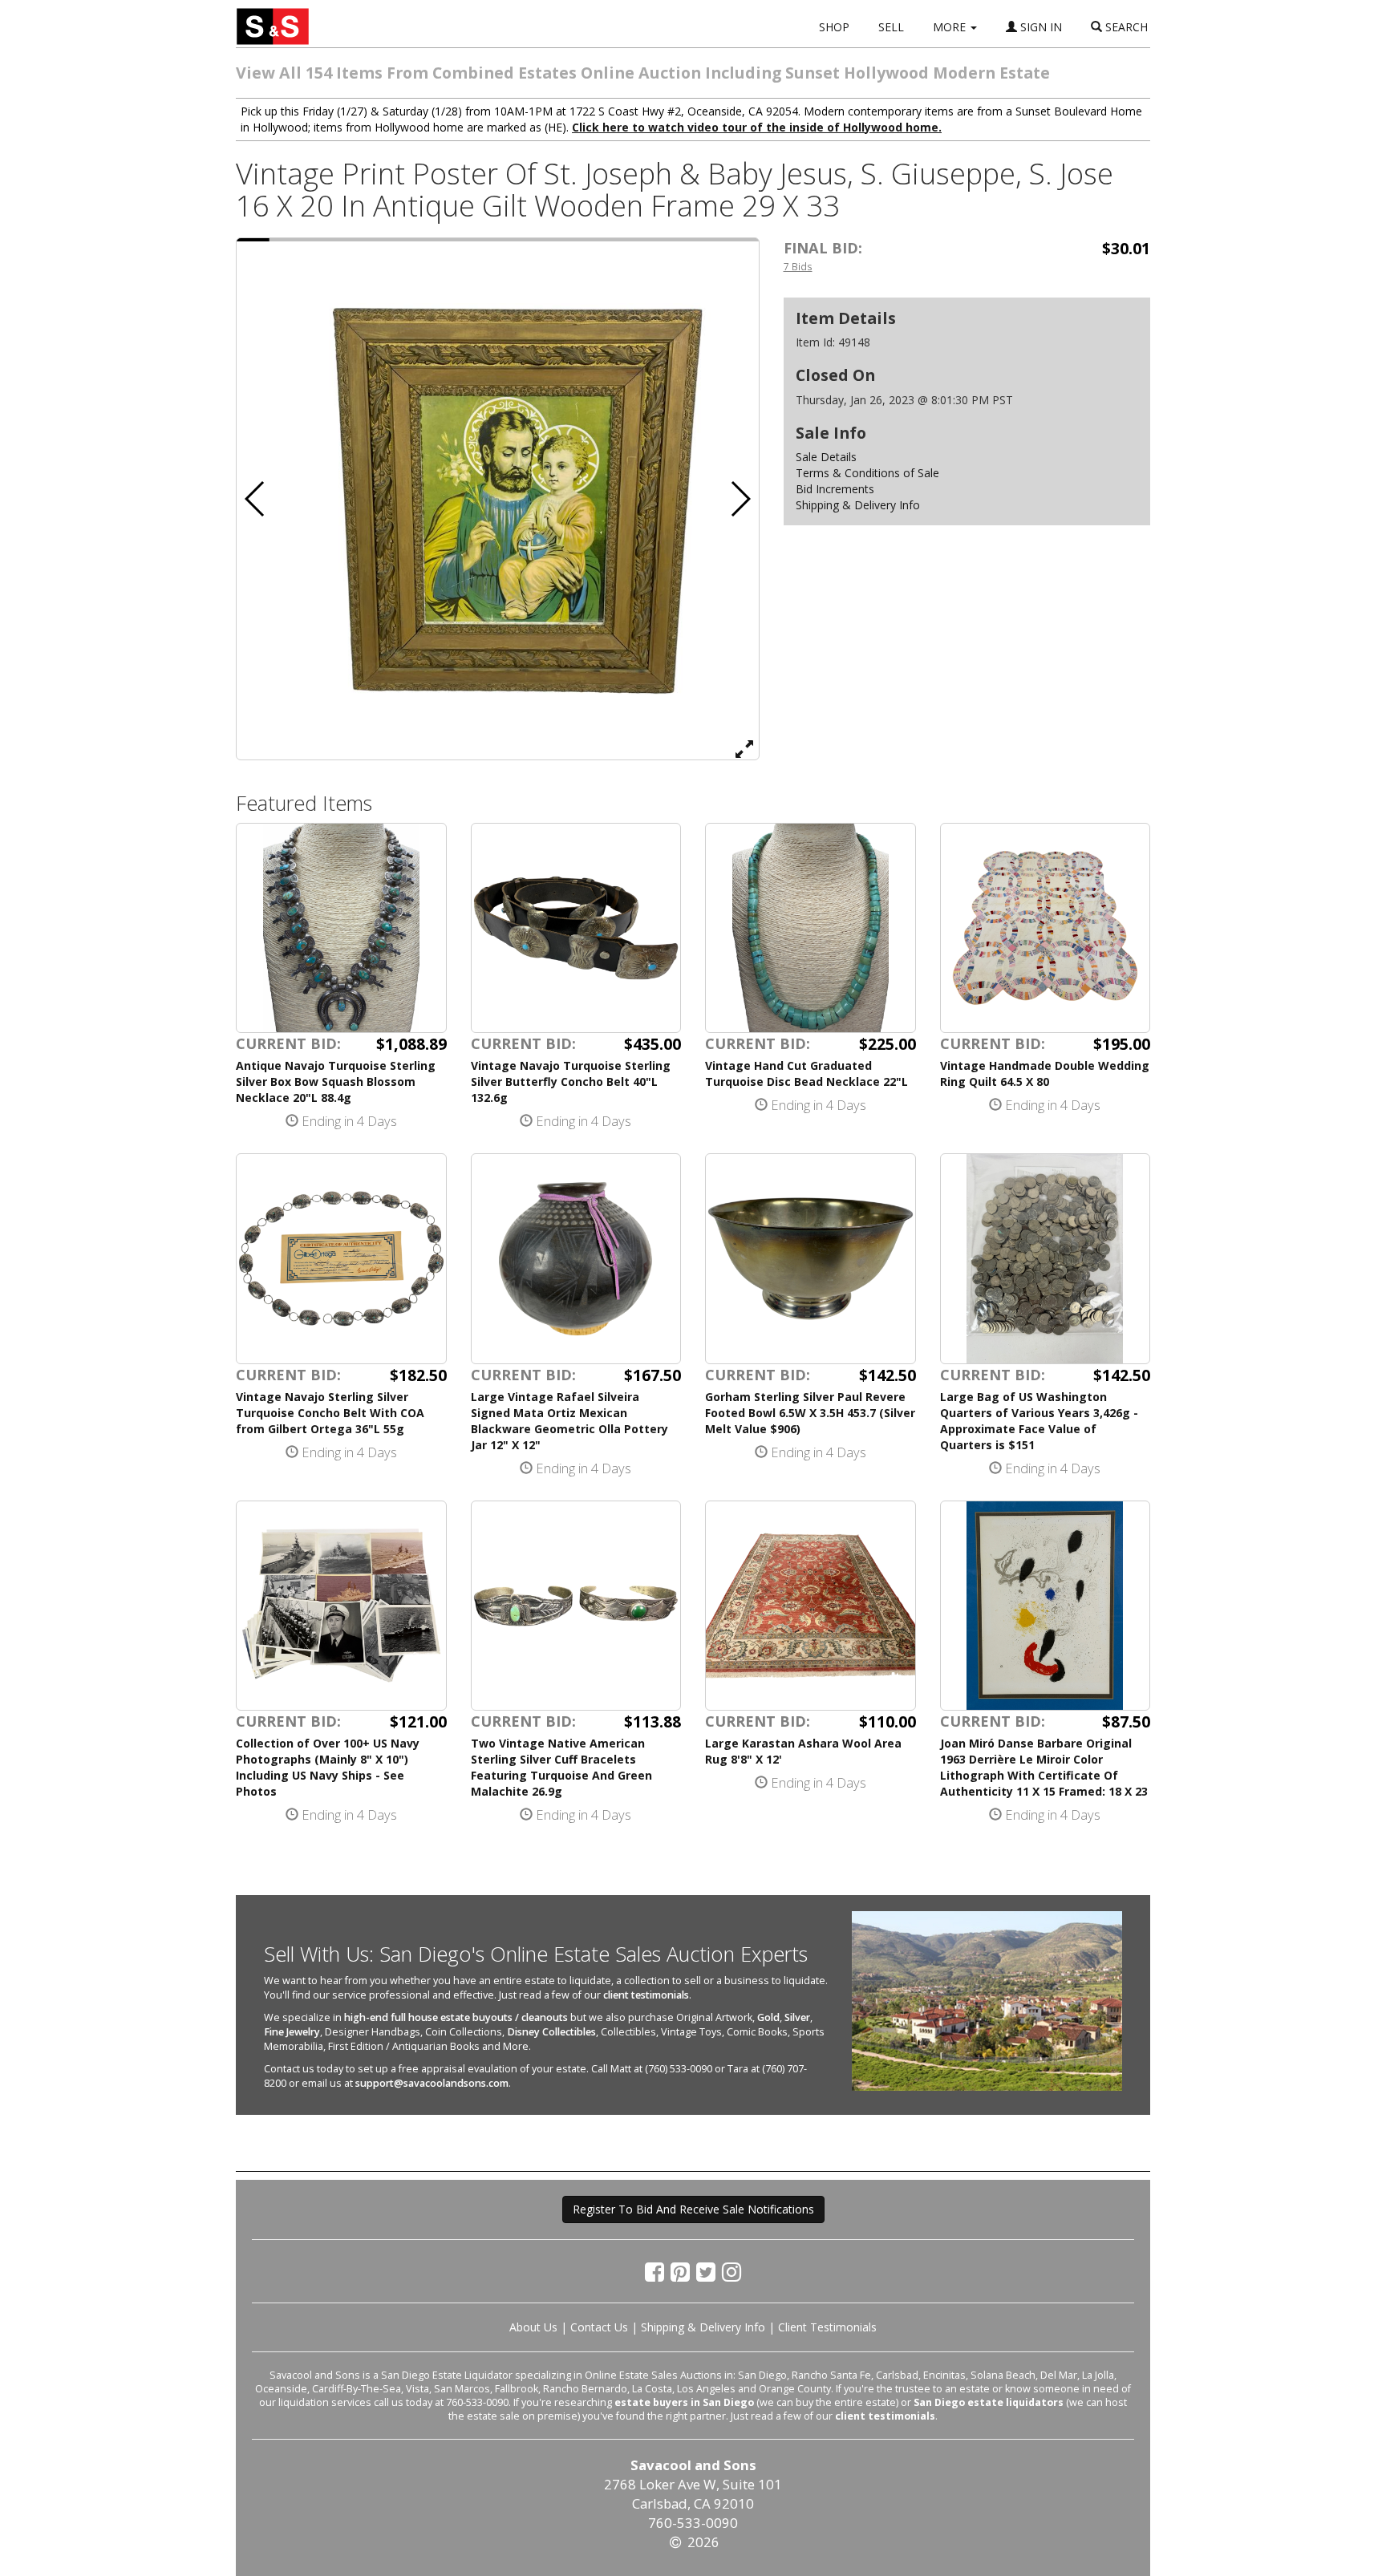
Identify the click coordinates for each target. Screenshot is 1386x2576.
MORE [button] (951, 27)
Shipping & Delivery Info (858, 505)
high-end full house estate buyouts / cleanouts (456, 2017)
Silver (797, 2017)
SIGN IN (1039, 27)
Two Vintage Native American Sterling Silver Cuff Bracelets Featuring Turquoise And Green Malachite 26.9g (561, 1767)
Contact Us (599, 2327)
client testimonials (646, 1995)
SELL (891, 27)
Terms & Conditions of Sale (867, 473)
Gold (768, 2017)
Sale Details (826, 457)
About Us (533, 2327)
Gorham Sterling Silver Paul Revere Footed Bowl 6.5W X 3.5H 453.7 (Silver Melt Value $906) (810, 1413)
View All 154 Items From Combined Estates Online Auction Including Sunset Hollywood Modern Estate (643, 73)
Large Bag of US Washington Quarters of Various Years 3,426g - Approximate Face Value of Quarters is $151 (1039, 1421)
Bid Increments (835, 489)
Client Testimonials (827, 2327)
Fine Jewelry (292, 2032)
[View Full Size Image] (744, 748)
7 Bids (798, 266)
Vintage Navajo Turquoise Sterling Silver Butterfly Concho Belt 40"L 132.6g (571, 1081)
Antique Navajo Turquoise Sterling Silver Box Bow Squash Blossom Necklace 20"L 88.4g (336, 1081)
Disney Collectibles (551, 2032)
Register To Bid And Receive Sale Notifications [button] (693, 2209)
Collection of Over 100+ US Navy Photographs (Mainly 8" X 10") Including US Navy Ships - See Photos (328, 1767)
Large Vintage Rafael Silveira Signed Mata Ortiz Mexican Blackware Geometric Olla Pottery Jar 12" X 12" (569, 1421)
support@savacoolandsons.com (432, 2083)
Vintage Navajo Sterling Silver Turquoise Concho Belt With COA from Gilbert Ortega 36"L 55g (330, 1413)
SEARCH (1125, 27)
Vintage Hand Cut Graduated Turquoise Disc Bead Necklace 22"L (806, 1073)
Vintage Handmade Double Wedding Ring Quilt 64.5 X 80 (1045, 1073)
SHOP (834, 27)
